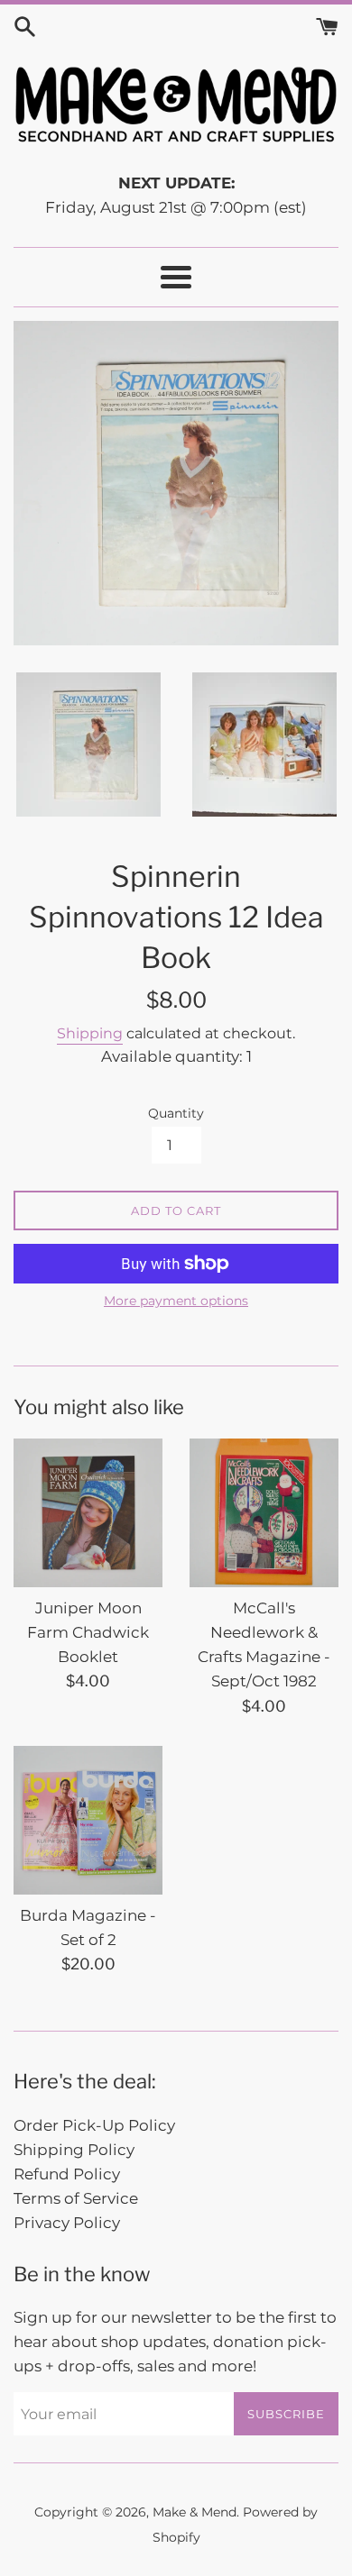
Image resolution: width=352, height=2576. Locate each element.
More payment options (176, 1301)
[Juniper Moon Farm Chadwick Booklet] (88, 1513)
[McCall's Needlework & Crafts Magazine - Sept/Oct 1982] (264, 1513)
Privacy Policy (67, 2223)
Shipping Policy (74, 2150)
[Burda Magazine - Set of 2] (88, 1820)
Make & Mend (195, 2512)
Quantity (176, 1113)
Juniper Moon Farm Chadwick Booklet (88, 1632)
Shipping (90, 1033)
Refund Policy (67, 2174)
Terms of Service (76, 2198)
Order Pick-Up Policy (94, 2125)
